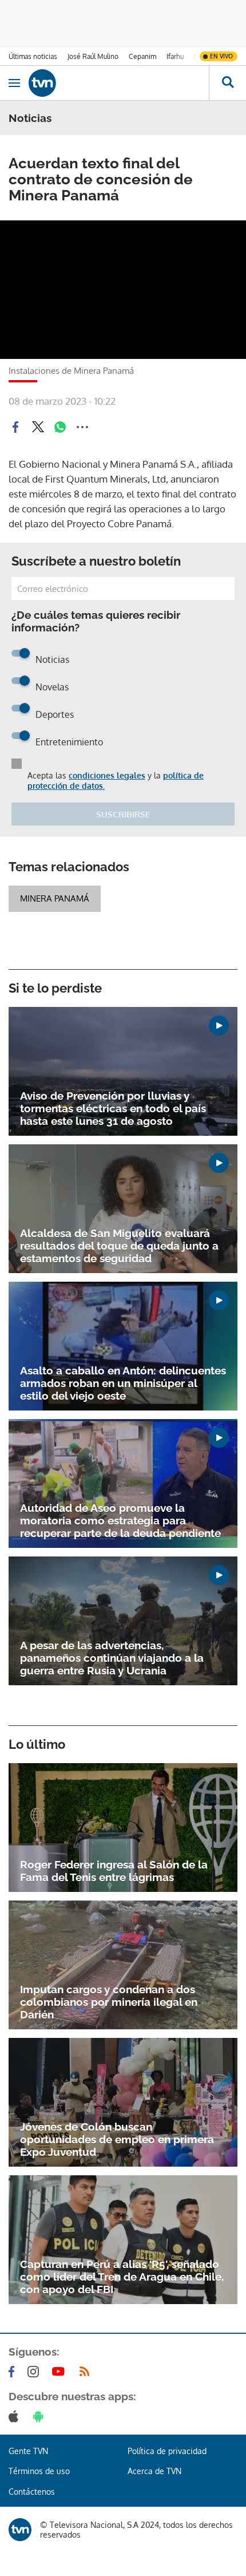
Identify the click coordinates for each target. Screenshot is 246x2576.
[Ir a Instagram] (35, 2372)
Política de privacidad (167, 2451)
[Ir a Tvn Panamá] (119, 83)
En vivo (221, 56)
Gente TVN (28, 2451)
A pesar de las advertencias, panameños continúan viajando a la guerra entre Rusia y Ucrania (112, 1658)
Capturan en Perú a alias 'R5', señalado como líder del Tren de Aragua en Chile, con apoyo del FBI (122, 2277)
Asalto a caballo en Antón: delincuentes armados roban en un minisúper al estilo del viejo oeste (123, 1383)
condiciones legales (107, 775)
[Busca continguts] (227, 83)
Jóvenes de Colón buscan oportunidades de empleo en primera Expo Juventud (117, 2139)
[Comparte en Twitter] (38, 427)
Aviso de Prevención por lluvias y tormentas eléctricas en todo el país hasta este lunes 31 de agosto (113, 1108)
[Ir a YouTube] (61, 2372)
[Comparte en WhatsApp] (60, 427)
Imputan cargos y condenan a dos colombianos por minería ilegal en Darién (109, 2002)
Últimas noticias (33, 56)
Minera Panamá (55, 898)
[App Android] (41, 2416)
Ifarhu (175, 56)
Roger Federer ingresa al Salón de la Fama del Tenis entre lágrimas (114, 1871)
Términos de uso (39, 2471)
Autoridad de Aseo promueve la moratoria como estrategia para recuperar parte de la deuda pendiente (120, 1520)
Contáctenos (32, 2492)
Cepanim (142, 56)
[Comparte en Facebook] (15, 427)
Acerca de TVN (154, 2471)
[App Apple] (16, 2416)
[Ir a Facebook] (14, 2372)
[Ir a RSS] (87, 2372)
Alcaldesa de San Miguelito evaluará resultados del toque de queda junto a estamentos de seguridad (119, 1246)
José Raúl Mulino (93, 56)
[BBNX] (20, 2530)
